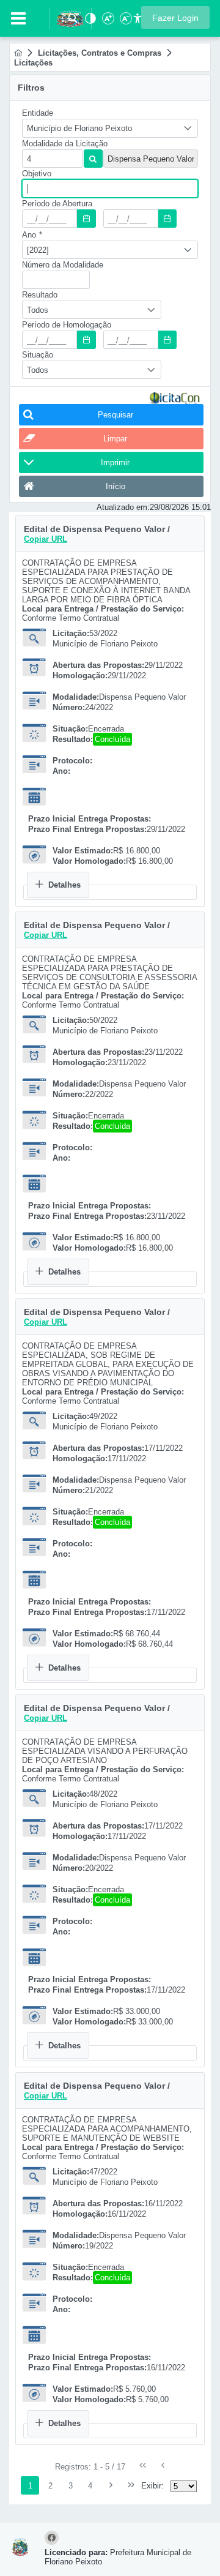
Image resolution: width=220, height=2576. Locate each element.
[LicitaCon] (175, 398)
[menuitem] (18, 53)
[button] (175, 17)
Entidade (38, 113)
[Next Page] (111, 2485)
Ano (32, 235)
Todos (38, 310)
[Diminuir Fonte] (125, 22)
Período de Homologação (67, 325)
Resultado (40, 295)
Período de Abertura (57, 204)
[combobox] (110, 128)
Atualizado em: (123, 507)
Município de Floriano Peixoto (79, 128)
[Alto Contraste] (89, 22)
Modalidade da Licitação (65, 144)
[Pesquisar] (73, 22)
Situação (38, 355)
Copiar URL (46, 539)
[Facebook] (53, 2538)
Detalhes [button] (64, 885)
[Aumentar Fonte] (107, 22)
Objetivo (37, 174)
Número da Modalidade (63, 265)
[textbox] (53, 159)
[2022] (38, 250)
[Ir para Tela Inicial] (64, 17)
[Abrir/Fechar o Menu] (18, 18)
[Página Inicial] (18, 53)
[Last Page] (131, 2485)
